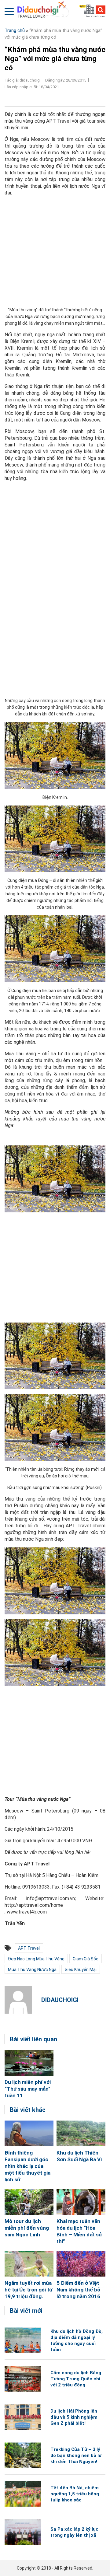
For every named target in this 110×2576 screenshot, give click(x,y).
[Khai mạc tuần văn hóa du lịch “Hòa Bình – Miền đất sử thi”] (81, 2202)
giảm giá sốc (86, 1959)
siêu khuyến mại (81, 1970)
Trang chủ (15, 30)
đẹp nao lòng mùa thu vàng (36, 1959)
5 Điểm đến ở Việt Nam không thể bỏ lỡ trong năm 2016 (78, 2290)
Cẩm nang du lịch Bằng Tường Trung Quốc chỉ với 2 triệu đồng (76, 2379)
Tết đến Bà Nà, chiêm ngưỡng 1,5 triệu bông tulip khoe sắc (75, 2494)
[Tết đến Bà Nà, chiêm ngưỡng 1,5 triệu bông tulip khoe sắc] (23, 2494)
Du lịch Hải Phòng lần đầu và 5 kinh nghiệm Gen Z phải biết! (74, 2417)
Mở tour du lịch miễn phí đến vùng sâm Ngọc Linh (27, 2228)
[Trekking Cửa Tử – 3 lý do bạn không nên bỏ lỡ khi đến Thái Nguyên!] (23, 2455)
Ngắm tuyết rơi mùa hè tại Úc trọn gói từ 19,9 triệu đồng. (28, 2290)
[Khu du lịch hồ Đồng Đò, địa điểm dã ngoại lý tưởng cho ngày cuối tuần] (23, 2340)
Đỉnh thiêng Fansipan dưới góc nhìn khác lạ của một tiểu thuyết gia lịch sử (28, 2166)
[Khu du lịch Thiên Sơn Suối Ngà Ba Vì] (81, 2133)
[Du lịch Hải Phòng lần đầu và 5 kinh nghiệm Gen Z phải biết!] (23, 2417)
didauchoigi (60, 2000)
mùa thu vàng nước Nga (32, 1970)
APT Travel (29, 1948)
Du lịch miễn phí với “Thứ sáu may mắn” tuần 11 (28, 2089)
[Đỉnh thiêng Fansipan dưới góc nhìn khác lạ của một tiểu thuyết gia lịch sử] (29, 2133)
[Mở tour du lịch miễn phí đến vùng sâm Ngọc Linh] (29, 2202)
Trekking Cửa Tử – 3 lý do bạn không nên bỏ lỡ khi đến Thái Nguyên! (76, 2455)
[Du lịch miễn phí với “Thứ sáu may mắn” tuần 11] (29, 2063)
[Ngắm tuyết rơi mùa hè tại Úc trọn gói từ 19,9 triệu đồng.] (29, 2264)
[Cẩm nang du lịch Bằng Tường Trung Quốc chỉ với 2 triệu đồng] (23, 2379)
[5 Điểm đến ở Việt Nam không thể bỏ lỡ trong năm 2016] (81, 2264)
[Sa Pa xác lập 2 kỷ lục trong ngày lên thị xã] (23, 2532)
